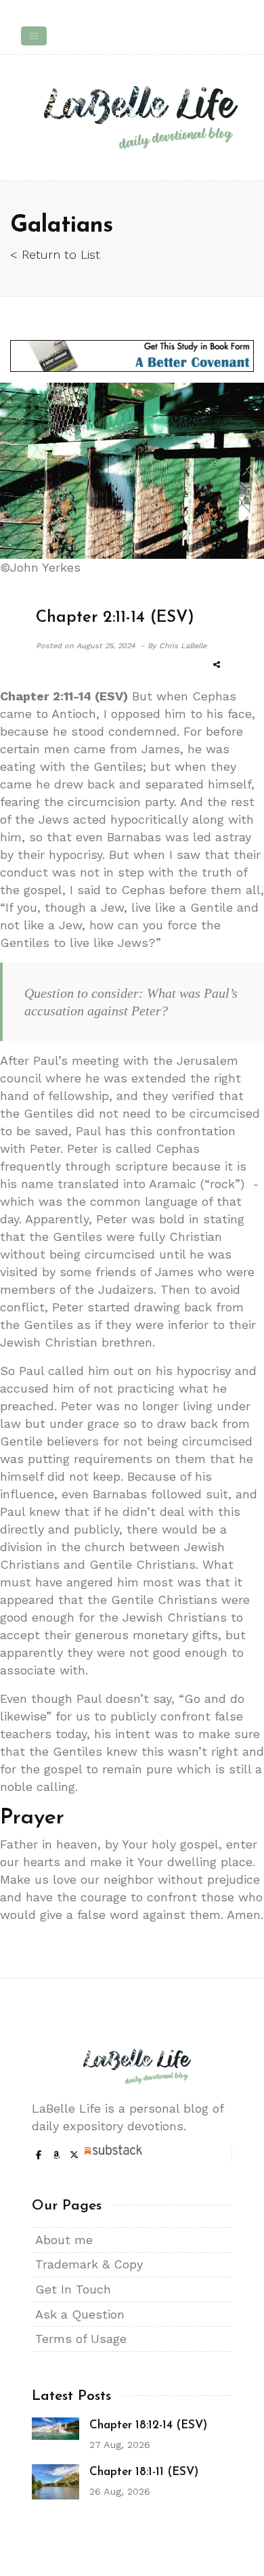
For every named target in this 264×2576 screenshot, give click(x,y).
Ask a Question (80, 2314)
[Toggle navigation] (34, 36)
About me (64, 2240)
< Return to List (55, 254)
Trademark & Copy (89, 2264)
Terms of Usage (81, 2339)
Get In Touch (73, 2289)
